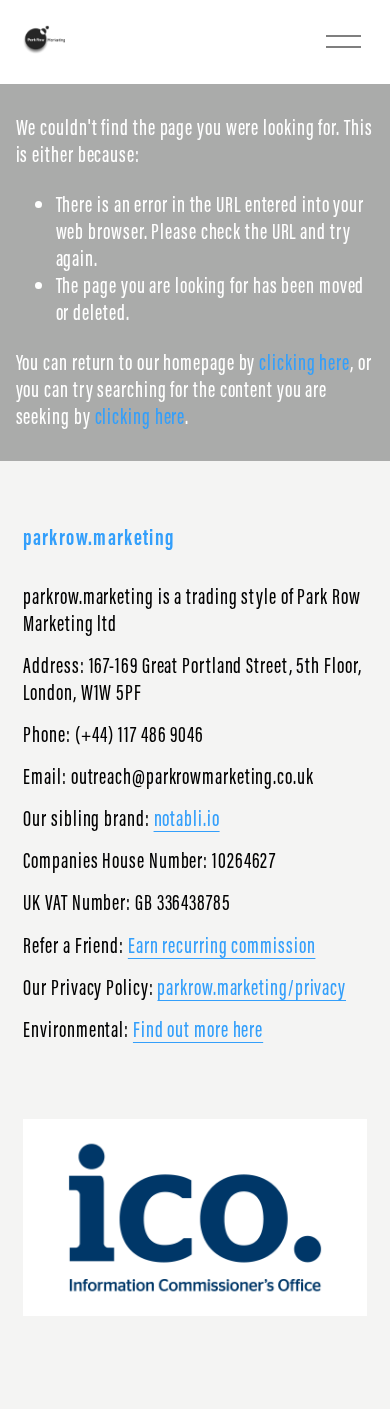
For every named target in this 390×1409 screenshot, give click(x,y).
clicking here (304, 362)
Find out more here (198, 1029)
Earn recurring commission (222, 945)
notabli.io (187, 818)
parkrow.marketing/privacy (251, 987)
